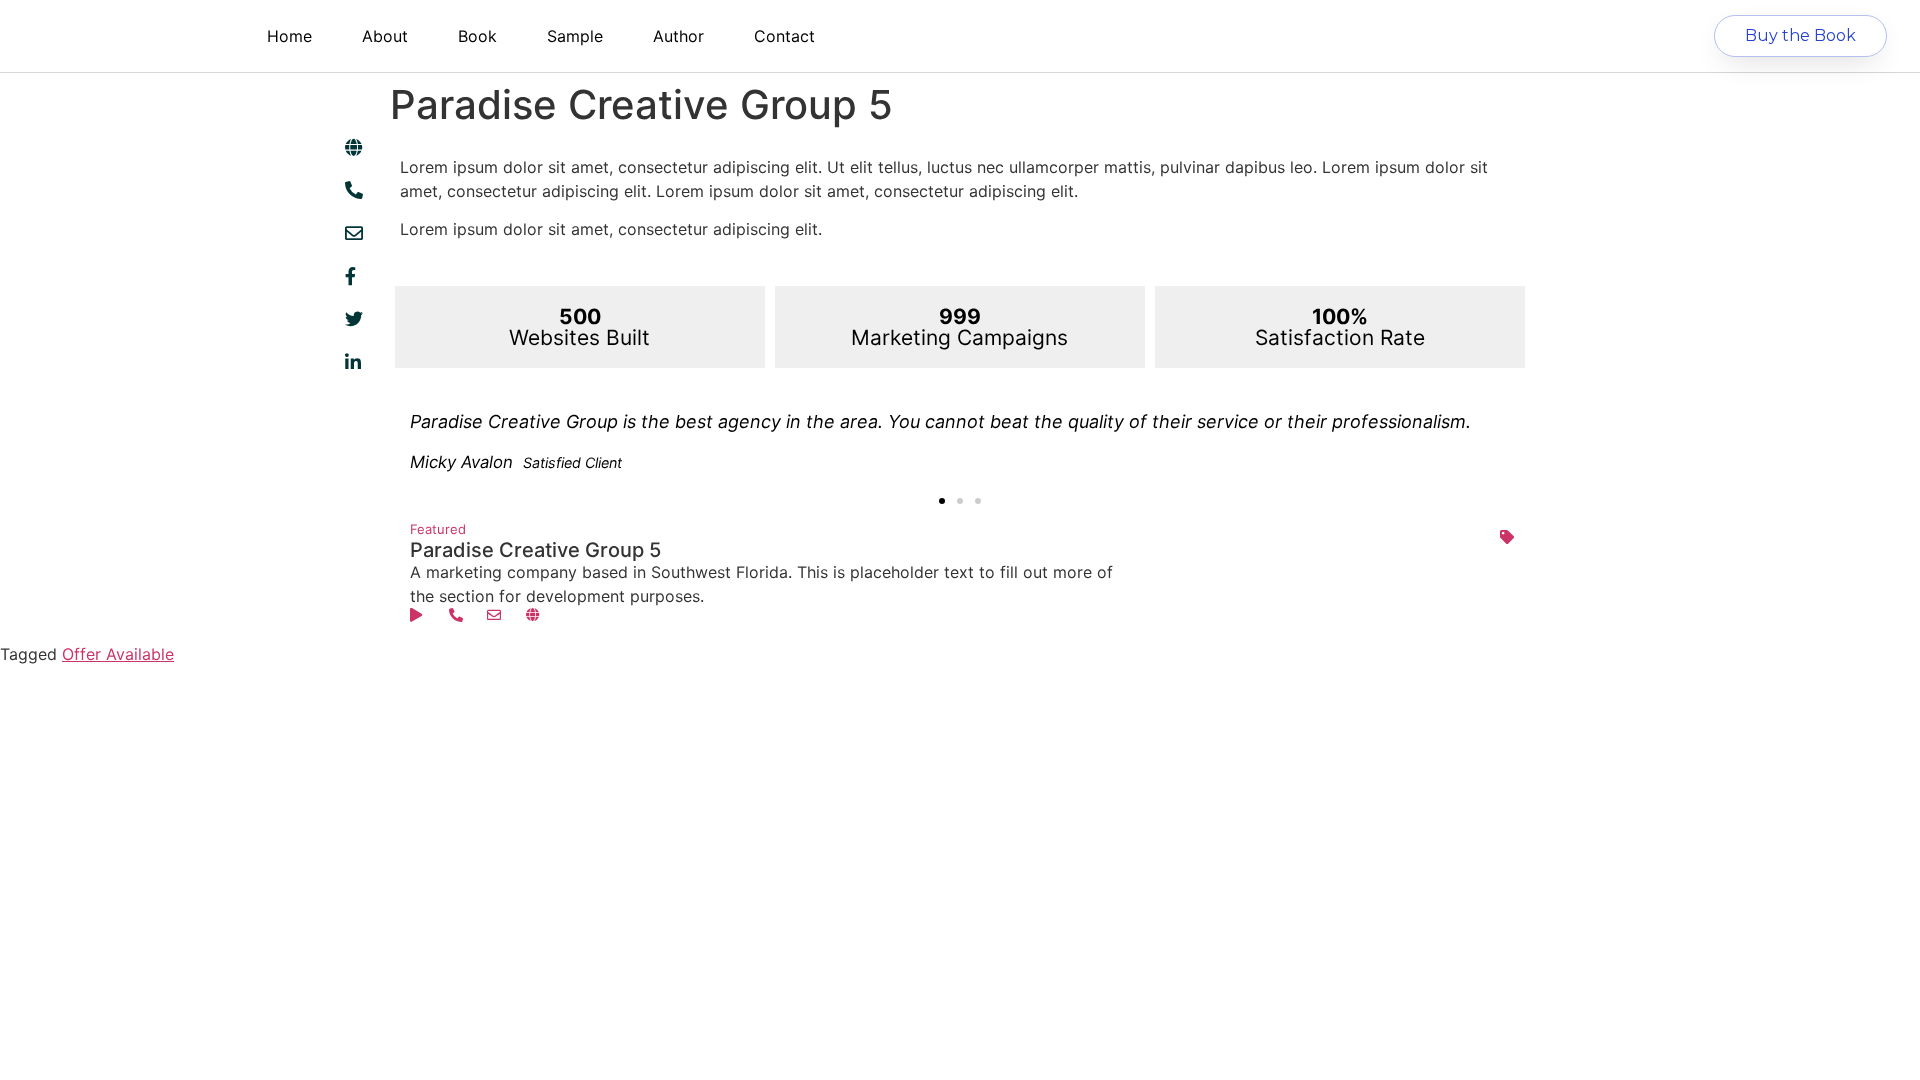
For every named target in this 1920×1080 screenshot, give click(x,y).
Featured (438, 529)
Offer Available (118, 654)
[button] (942, 501)
